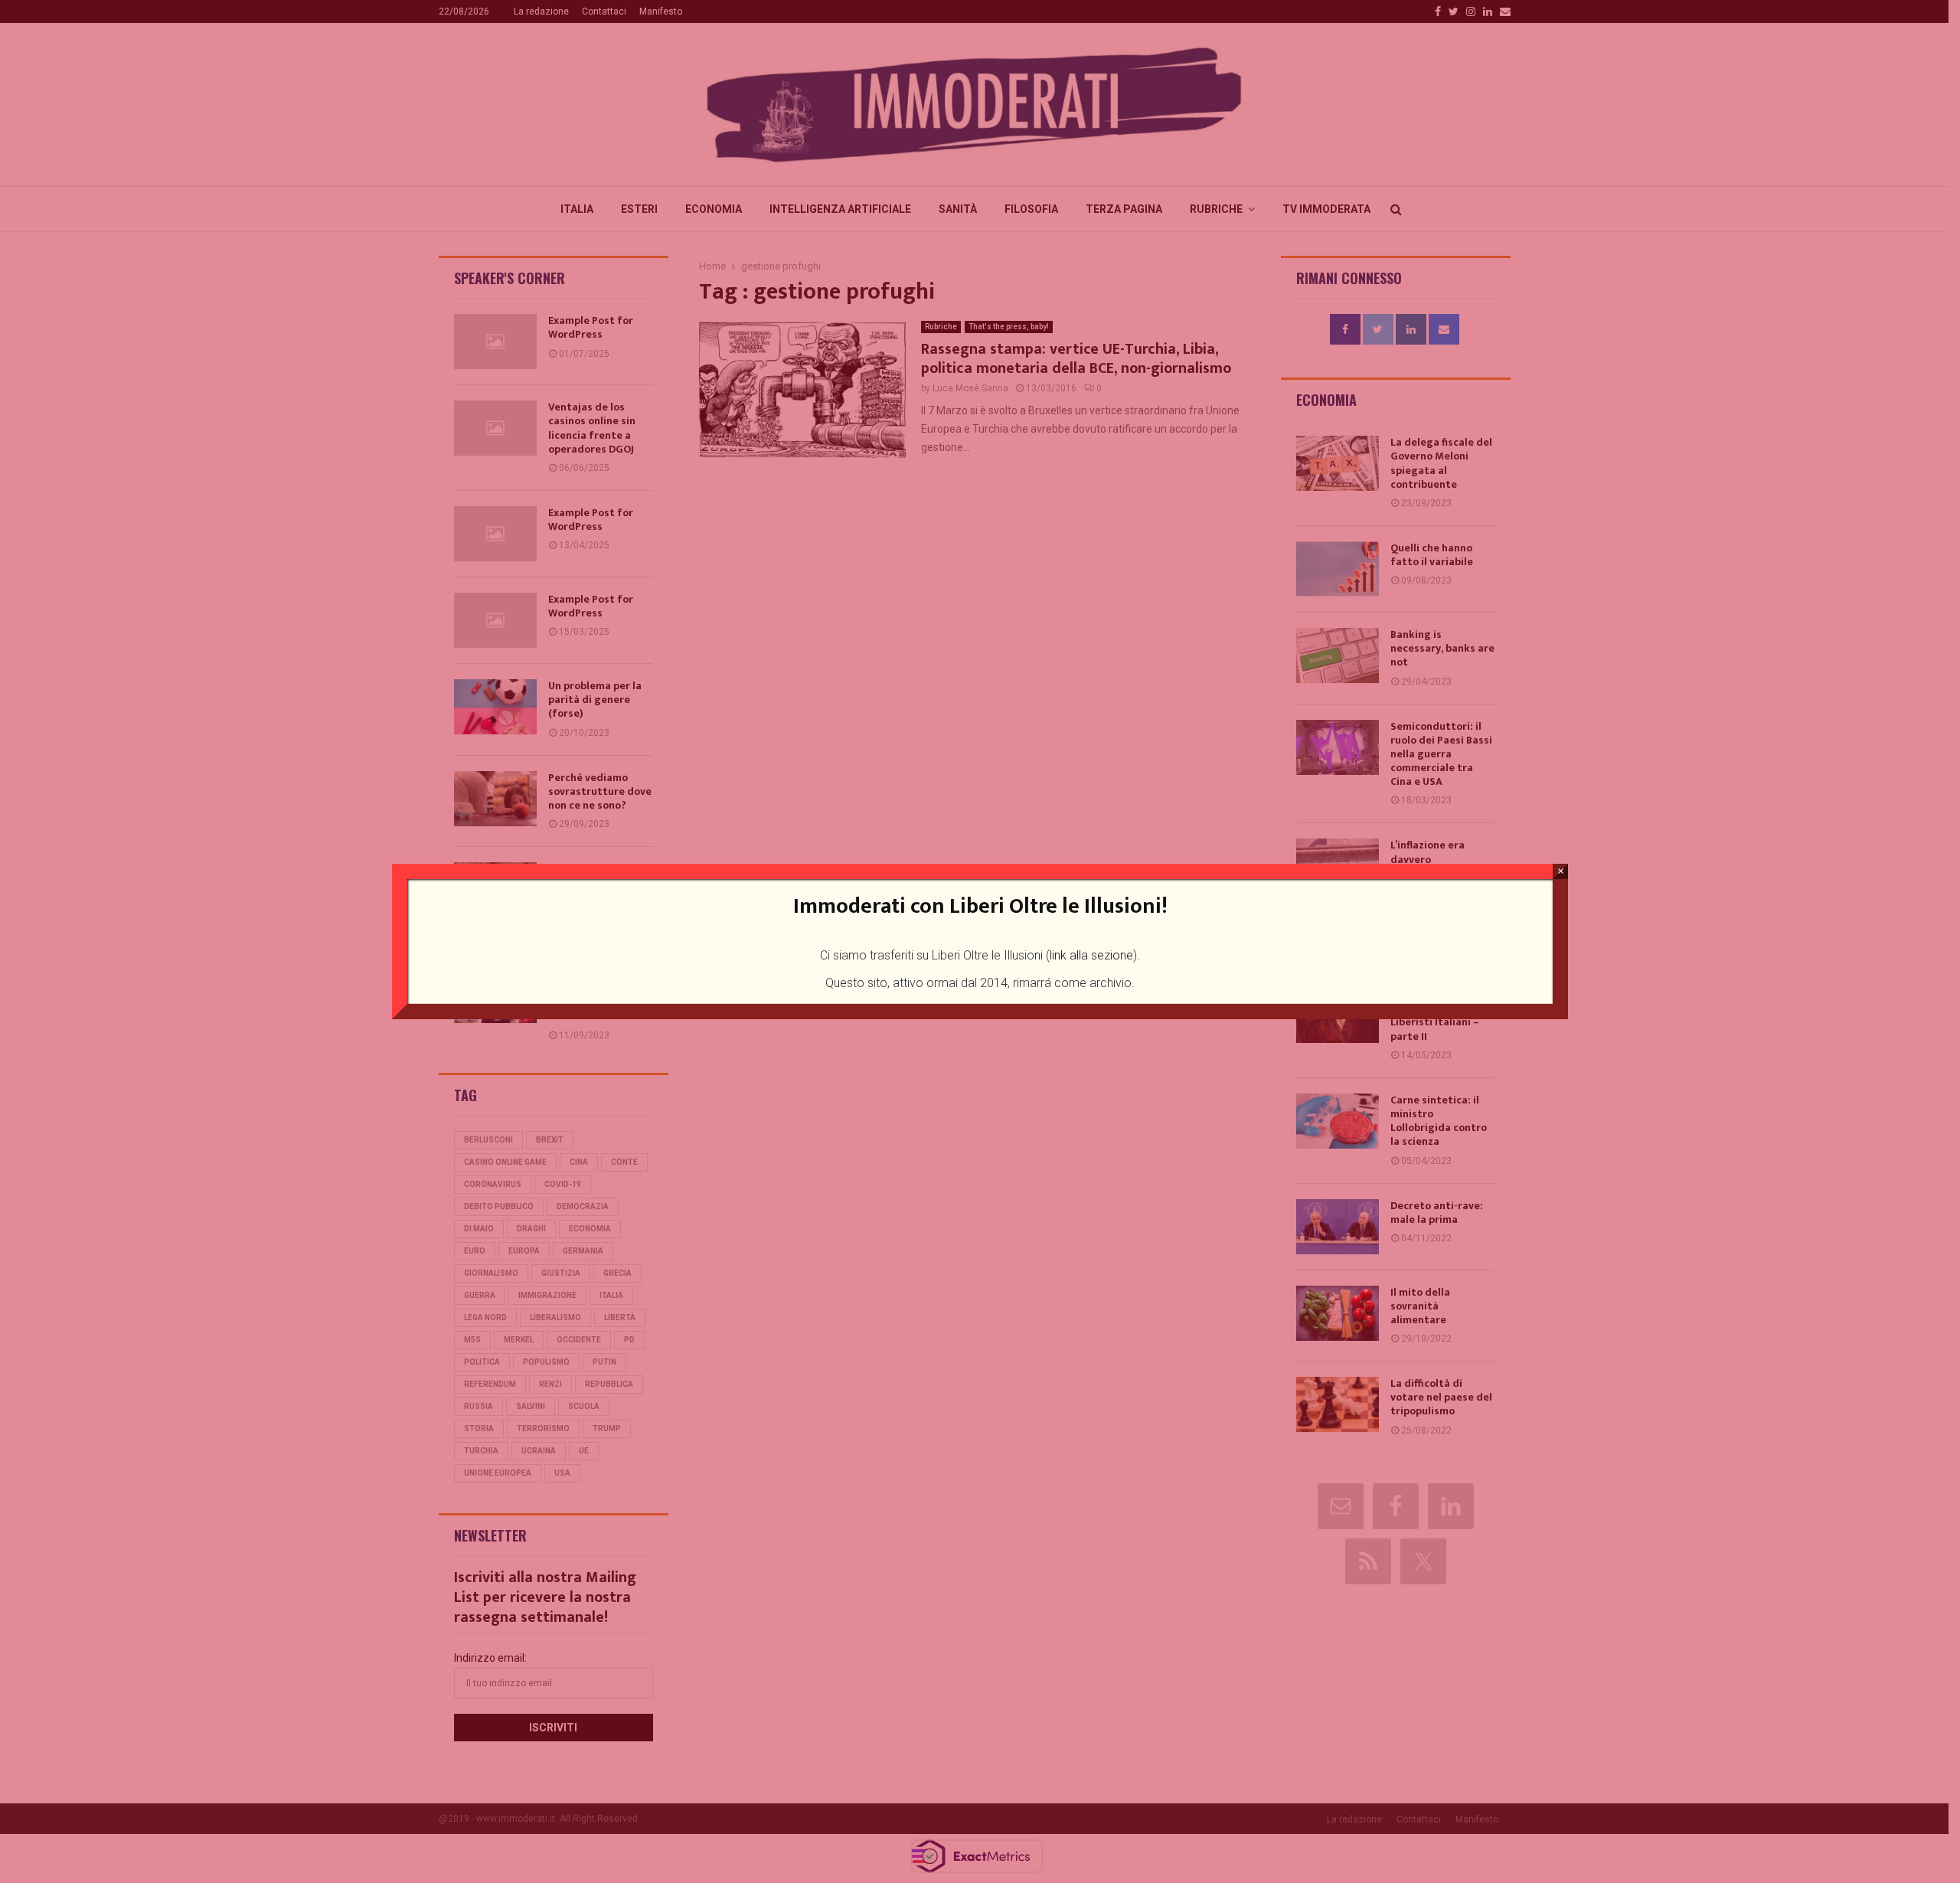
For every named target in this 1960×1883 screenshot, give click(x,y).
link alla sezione (1091, 955)
